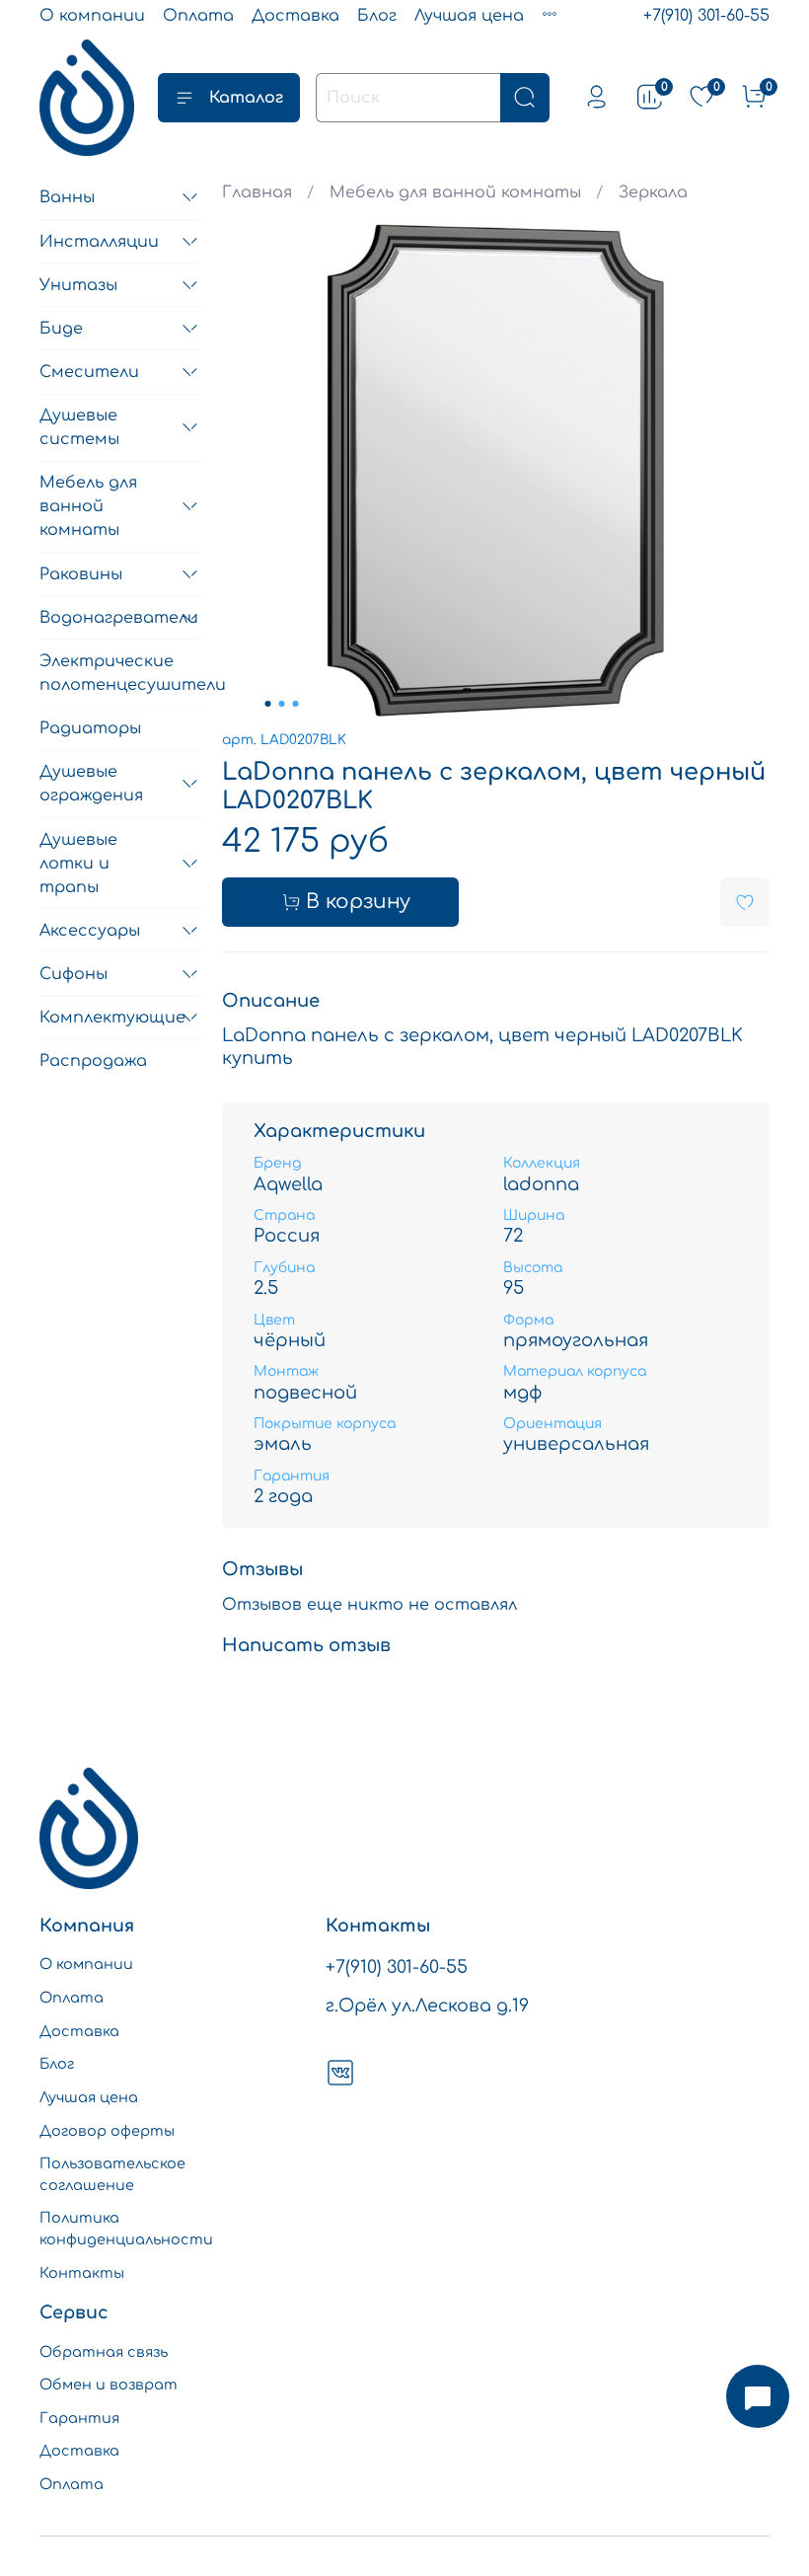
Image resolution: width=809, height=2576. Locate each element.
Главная (257, 192)
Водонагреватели (105, 618)
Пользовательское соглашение (112, 2174)
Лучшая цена (469, 16)
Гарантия (79, 2418)
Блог (377, 16)
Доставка (295, 16)
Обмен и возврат (109, 2385)
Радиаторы (90, 728)
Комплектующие (105, 1018)
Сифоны (74, 974)
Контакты (82, 2273)
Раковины (81, 574)
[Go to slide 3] (296, 704)
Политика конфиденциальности (126, 2229)
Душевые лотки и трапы (78, 864)
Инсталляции (99, 242)
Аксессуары (90, 931)
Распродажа (93, 1061)
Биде (61, 329)
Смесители (89, 372)
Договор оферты (107, 2131)
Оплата (198, 16)
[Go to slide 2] (282, 704)
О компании (92, 16)
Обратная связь (104, 2352)
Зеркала (653, 192)
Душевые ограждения (91, 784)
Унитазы (78, 285)
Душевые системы (79, 427)
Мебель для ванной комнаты (455, 192)
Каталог (246, 98)
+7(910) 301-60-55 (706, 16)
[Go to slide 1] (268, 704)
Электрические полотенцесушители (120, 673)
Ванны (67, 197)
